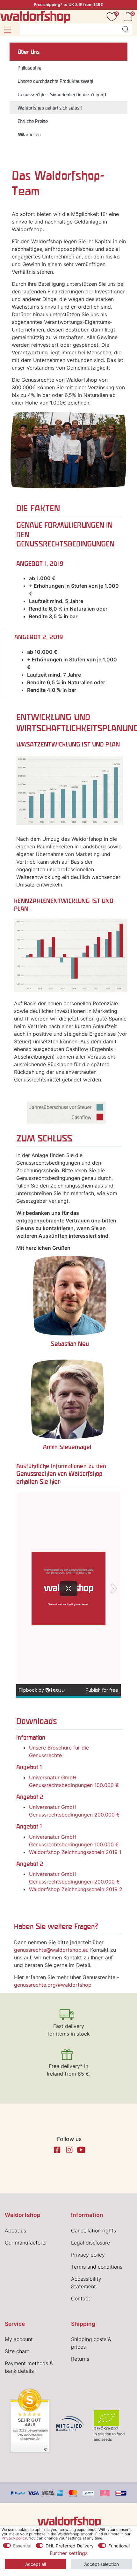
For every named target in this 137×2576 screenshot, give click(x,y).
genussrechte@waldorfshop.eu (51, 1950)
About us (15, 2231)
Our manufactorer (26, 2243)
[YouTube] (81, 2150)
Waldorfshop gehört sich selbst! (50, 108)
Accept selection (101, 2564)
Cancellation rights (94, 2231)
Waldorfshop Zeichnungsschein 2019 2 (76, 1889)
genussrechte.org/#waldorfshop (53, 1985)
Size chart (17, 2351)
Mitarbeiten (29, 134)
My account (19, 2339)
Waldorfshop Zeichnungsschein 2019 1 (75, 1852)
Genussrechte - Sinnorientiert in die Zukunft (62, 94)
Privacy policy (88, 2255)
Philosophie (29, 68)
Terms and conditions (97, 2267)
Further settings (69, 2553)
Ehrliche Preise (33, 121)
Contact (81, 2298)
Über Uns (29, 52)
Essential (22, 2546)
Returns (80, 2359)
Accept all (36, 2564)
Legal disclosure (90, 2243)
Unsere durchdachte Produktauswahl (55, 81)
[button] (7, 30)
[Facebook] (57, 2150)
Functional (119, 2546)
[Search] (126, 29)
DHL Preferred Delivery (70, 2546)
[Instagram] (69, 2150)
